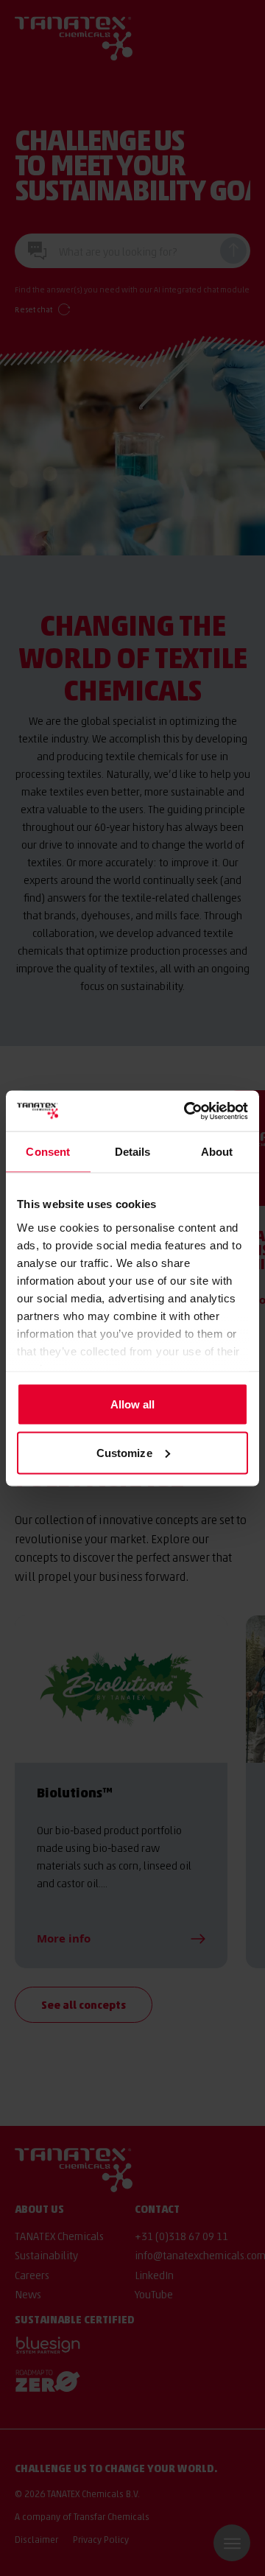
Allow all (133, 1404)
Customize (124, 1452)
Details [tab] (133, 1152)
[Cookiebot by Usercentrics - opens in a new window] (187, 1111)
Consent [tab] (48, 1152)
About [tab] (217, 1152)
